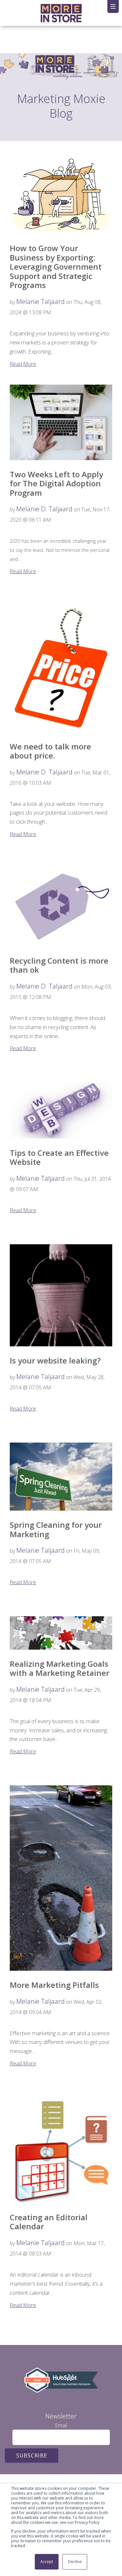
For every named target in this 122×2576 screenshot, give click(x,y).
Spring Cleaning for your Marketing (56, 1529)
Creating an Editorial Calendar (49, 2222)
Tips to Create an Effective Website (59, 1157)
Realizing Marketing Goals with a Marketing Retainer (60, 1668)
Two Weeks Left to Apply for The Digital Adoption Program (56, 483)
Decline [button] (75, 2562)
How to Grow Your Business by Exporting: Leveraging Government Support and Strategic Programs (56, 267)
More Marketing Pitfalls (54, 1985)
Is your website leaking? (55, 1360)
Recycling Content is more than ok (59, 965)
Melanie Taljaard (41, 302)
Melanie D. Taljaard (44, 509)
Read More (23, 364)
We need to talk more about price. (50, 751)
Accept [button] (47, 2562)
